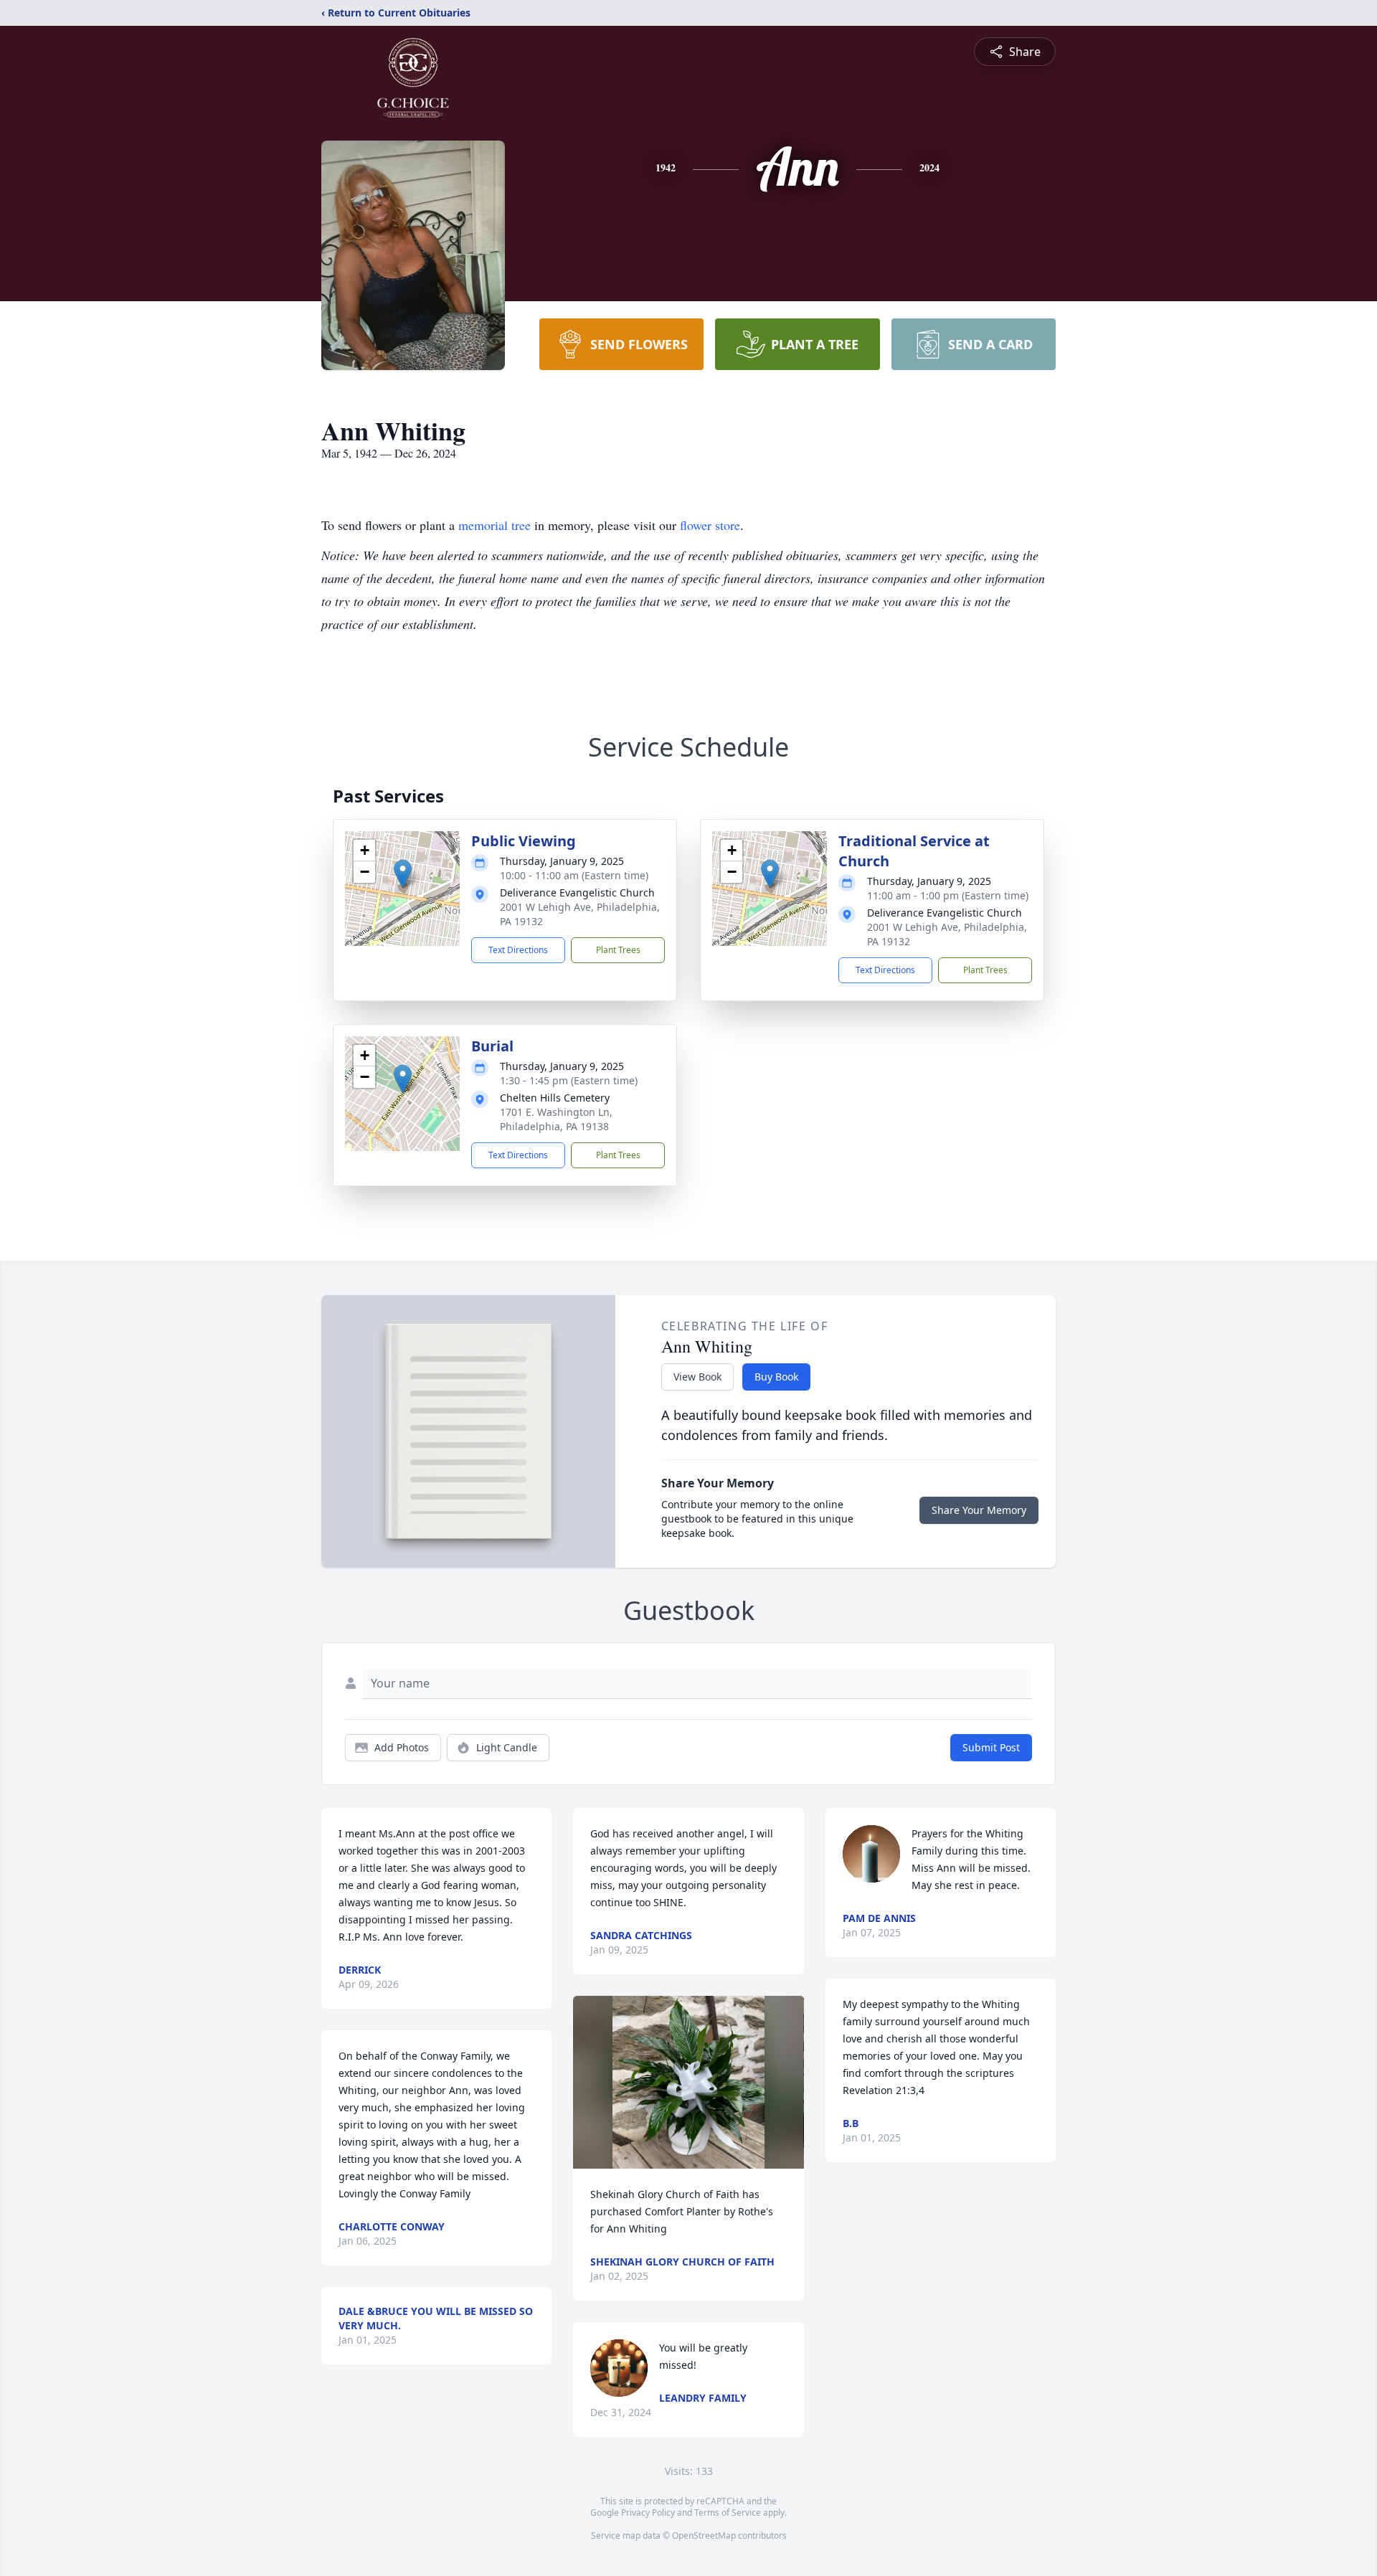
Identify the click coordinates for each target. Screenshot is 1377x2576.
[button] (403, 874)
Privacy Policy (648, 2513)
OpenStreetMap (704, 2535)
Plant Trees (618, 950)
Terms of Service (728, 2513)
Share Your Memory (979, 1510)
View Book (697, 1377)
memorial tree (495, 525)
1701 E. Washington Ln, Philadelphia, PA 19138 (556, 1119)
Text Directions (518, 950)
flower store (710, 525)
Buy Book (776, 1377)
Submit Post (991, 1747)
